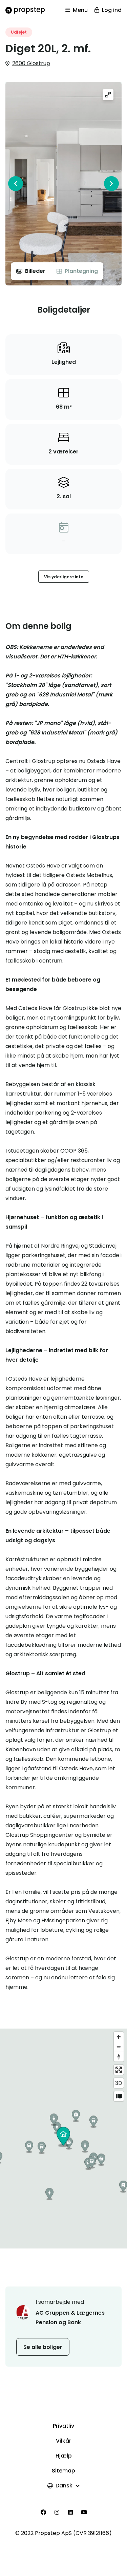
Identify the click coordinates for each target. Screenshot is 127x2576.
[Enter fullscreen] (119, 2070)
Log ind (112, 10)
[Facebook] (43, 2512)
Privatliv (63, 2426)
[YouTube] (84, 2512)
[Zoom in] (119, 2037)
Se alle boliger (43, 2347)
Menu (80, 10)
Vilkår (63, 2441)
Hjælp (64, 2456)
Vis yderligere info (64, 577)
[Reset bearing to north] (119, 2057)
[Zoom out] (119, 2047)
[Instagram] (57, 2512)
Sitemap (63, 2471)
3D (119, 2083)
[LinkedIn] (70, 2512)
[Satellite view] (119, 2096)
